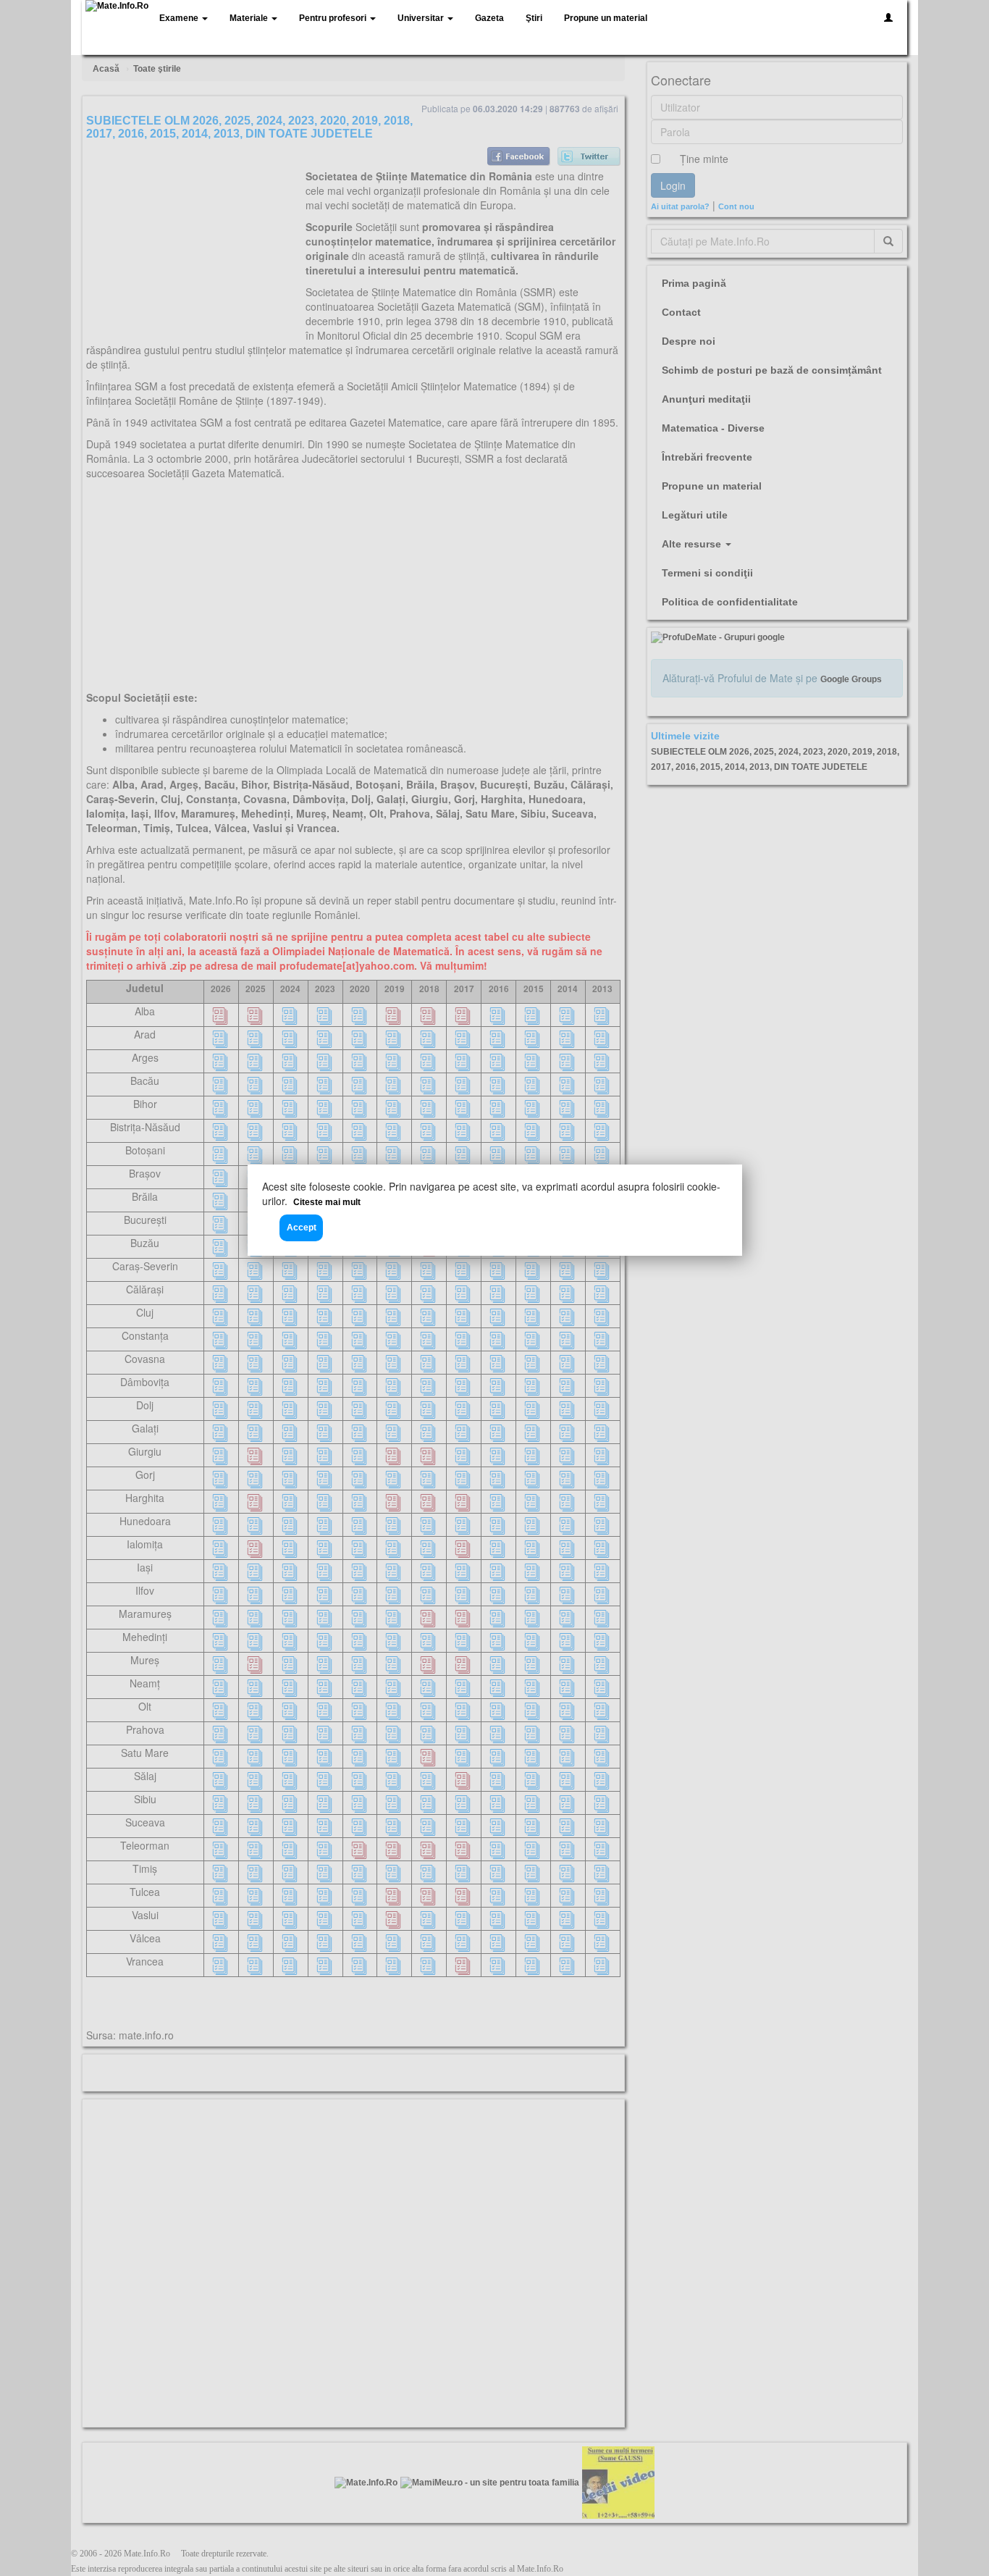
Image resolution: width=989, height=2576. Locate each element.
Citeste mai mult (327, 1202)
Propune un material (606, 18)
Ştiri (534, 18)
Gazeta (489, 18)
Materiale (250, 18)
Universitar (422, 18)
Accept (302, 1228)
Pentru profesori (334, 18)
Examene (180, 18)
